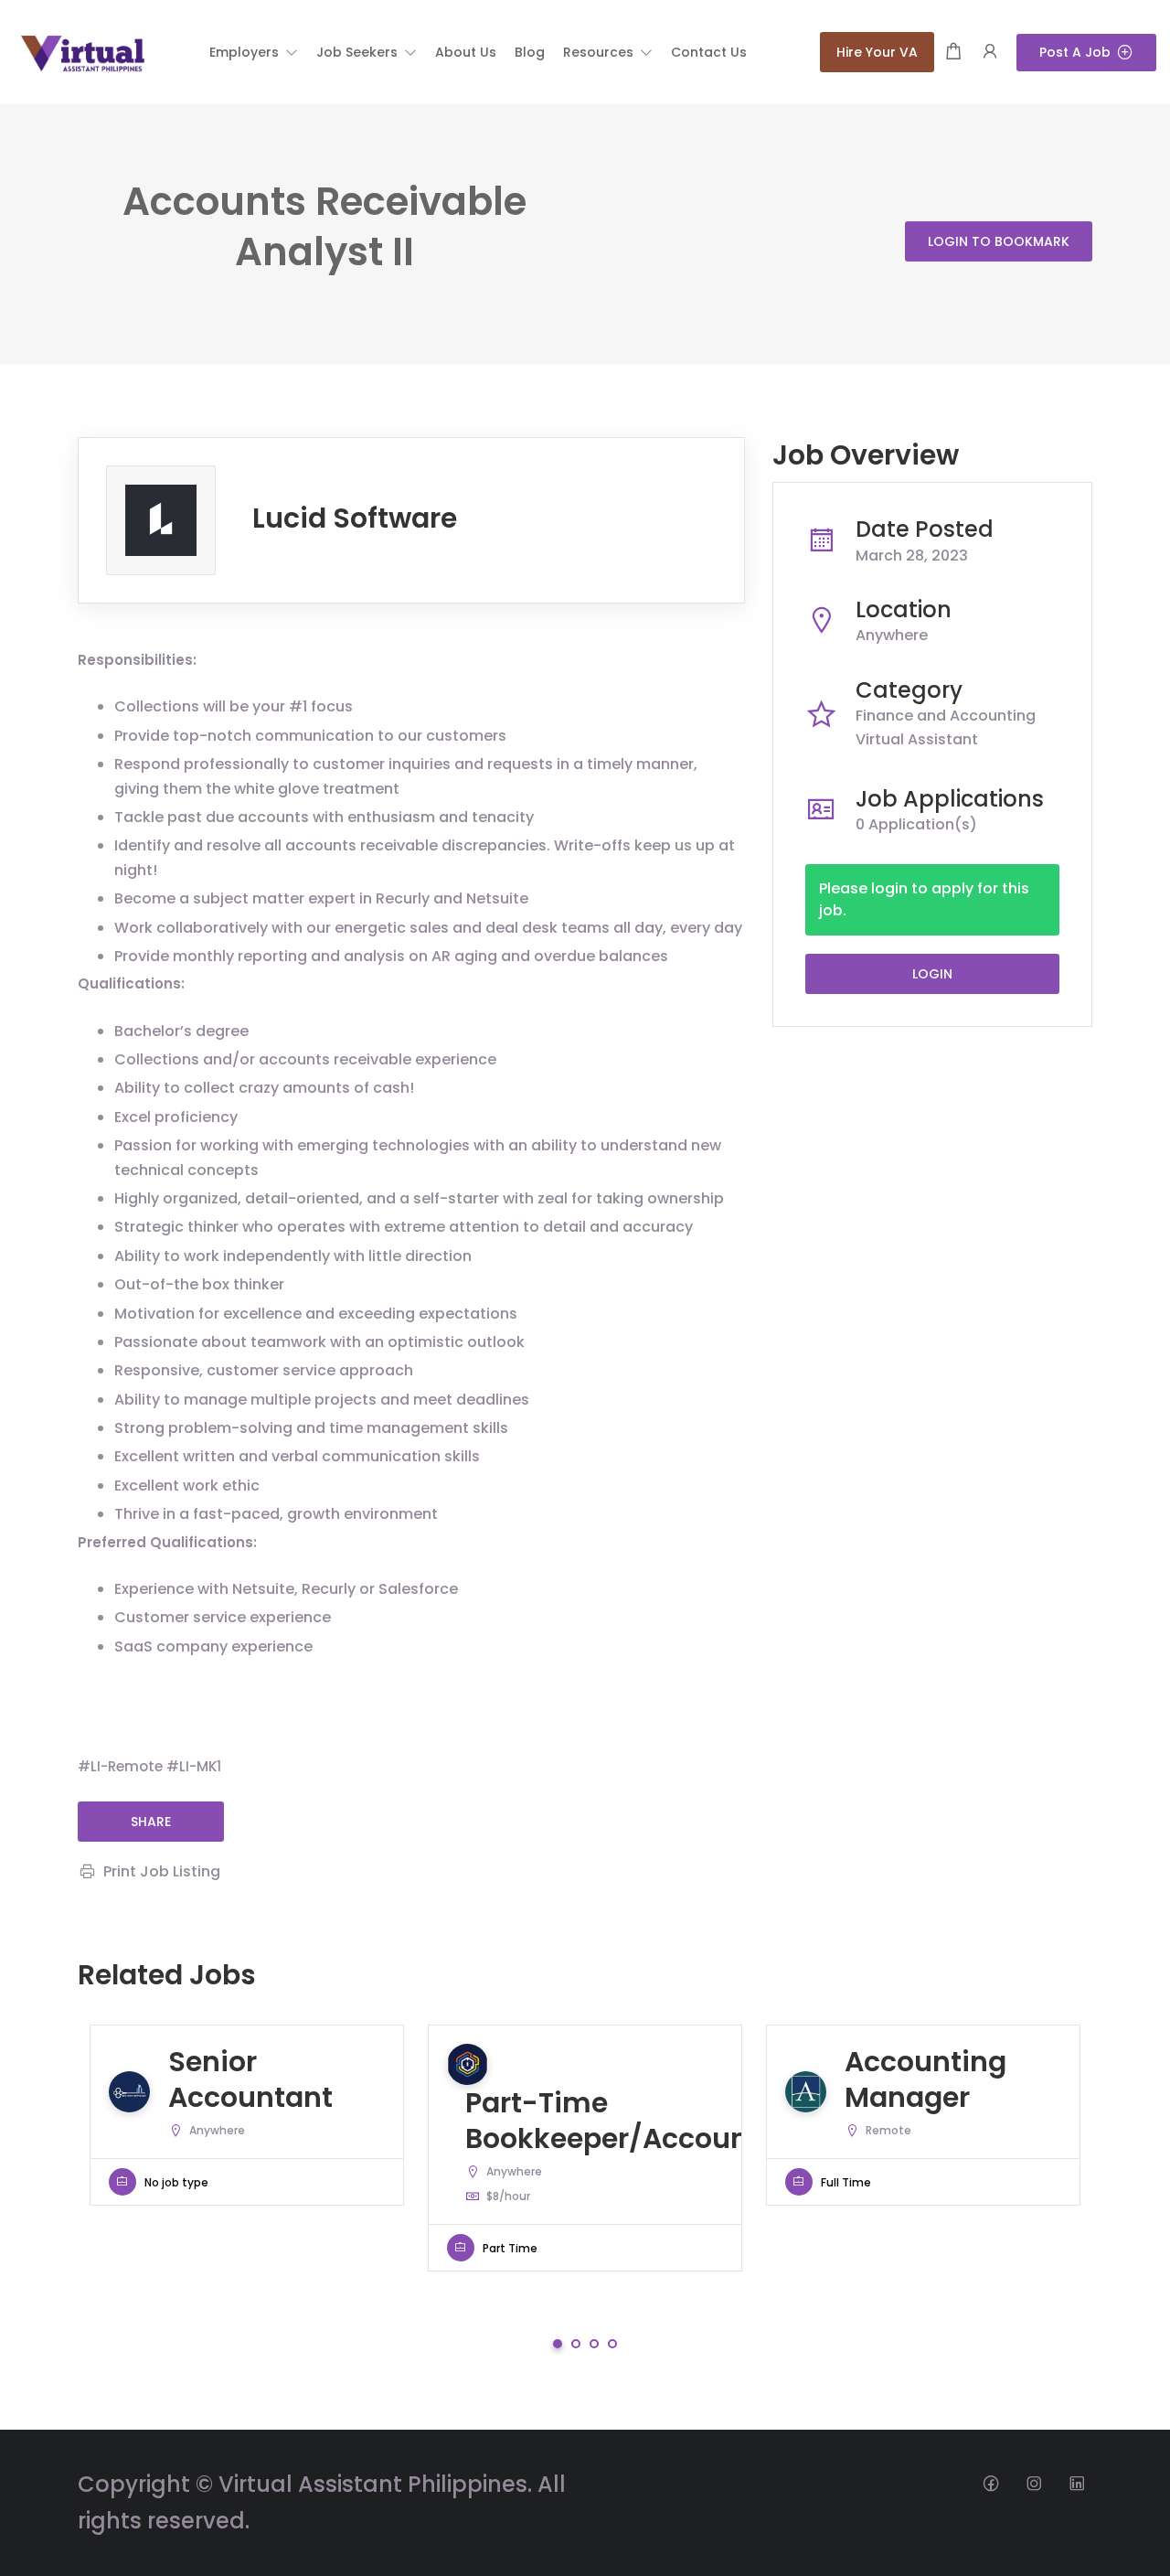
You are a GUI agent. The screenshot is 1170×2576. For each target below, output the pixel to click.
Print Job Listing (162, 1871)
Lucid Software (355, 518)
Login (932, 974)
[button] (254, 52)
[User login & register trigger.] (990, 53)
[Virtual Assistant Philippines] (82, 51)
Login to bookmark (999, 241)
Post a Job (1075, 52)
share (151, 1822)
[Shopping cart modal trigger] (953, 53)
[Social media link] (990, 2482)
